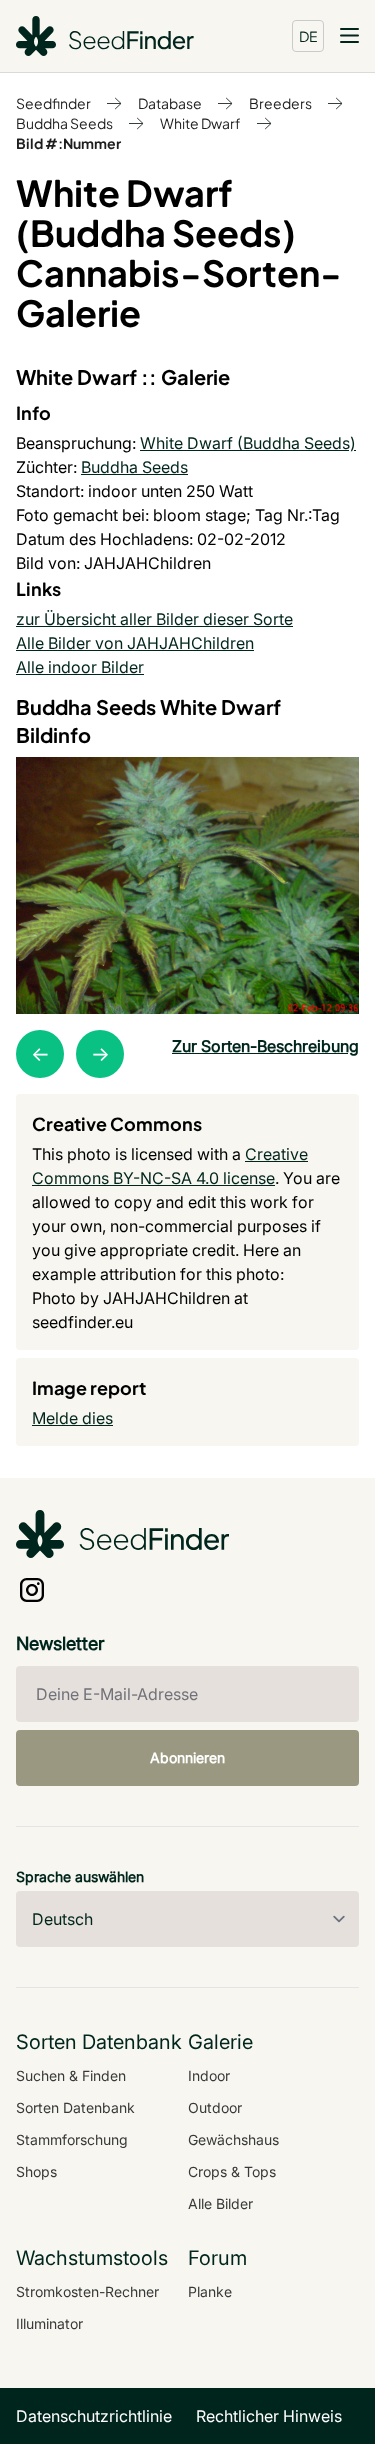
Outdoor (215, 2107)
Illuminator (49, 2323)
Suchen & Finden (71, 2075)
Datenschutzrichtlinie (94, 2416)
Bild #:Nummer (68, 143)
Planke (210, 2291)
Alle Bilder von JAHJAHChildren (135, 643)
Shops (36, 2171)
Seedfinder (53, 103)
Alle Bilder (220, 2203)
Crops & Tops (232, 2171)
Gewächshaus (233, 2139)
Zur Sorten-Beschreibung (265, 1046)
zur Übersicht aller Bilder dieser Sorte (154, 619)
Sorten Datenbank (75, 2107)
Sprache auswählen (80, 1876)
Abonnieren (187, 1757)
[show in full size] (187, 885)
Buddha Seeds (64, 123)
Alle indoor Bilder (80, 667)
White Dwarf (200, 123)
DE (308, 36)
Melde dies (72, 1418)
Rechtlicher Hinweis (269, 2416)
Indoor (209, 2075)
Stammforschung (72, 2139)
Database (170, 103)
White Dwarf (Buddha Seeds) (248, 443)
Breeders (280, 103)
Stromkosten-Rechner (87, 2291)
